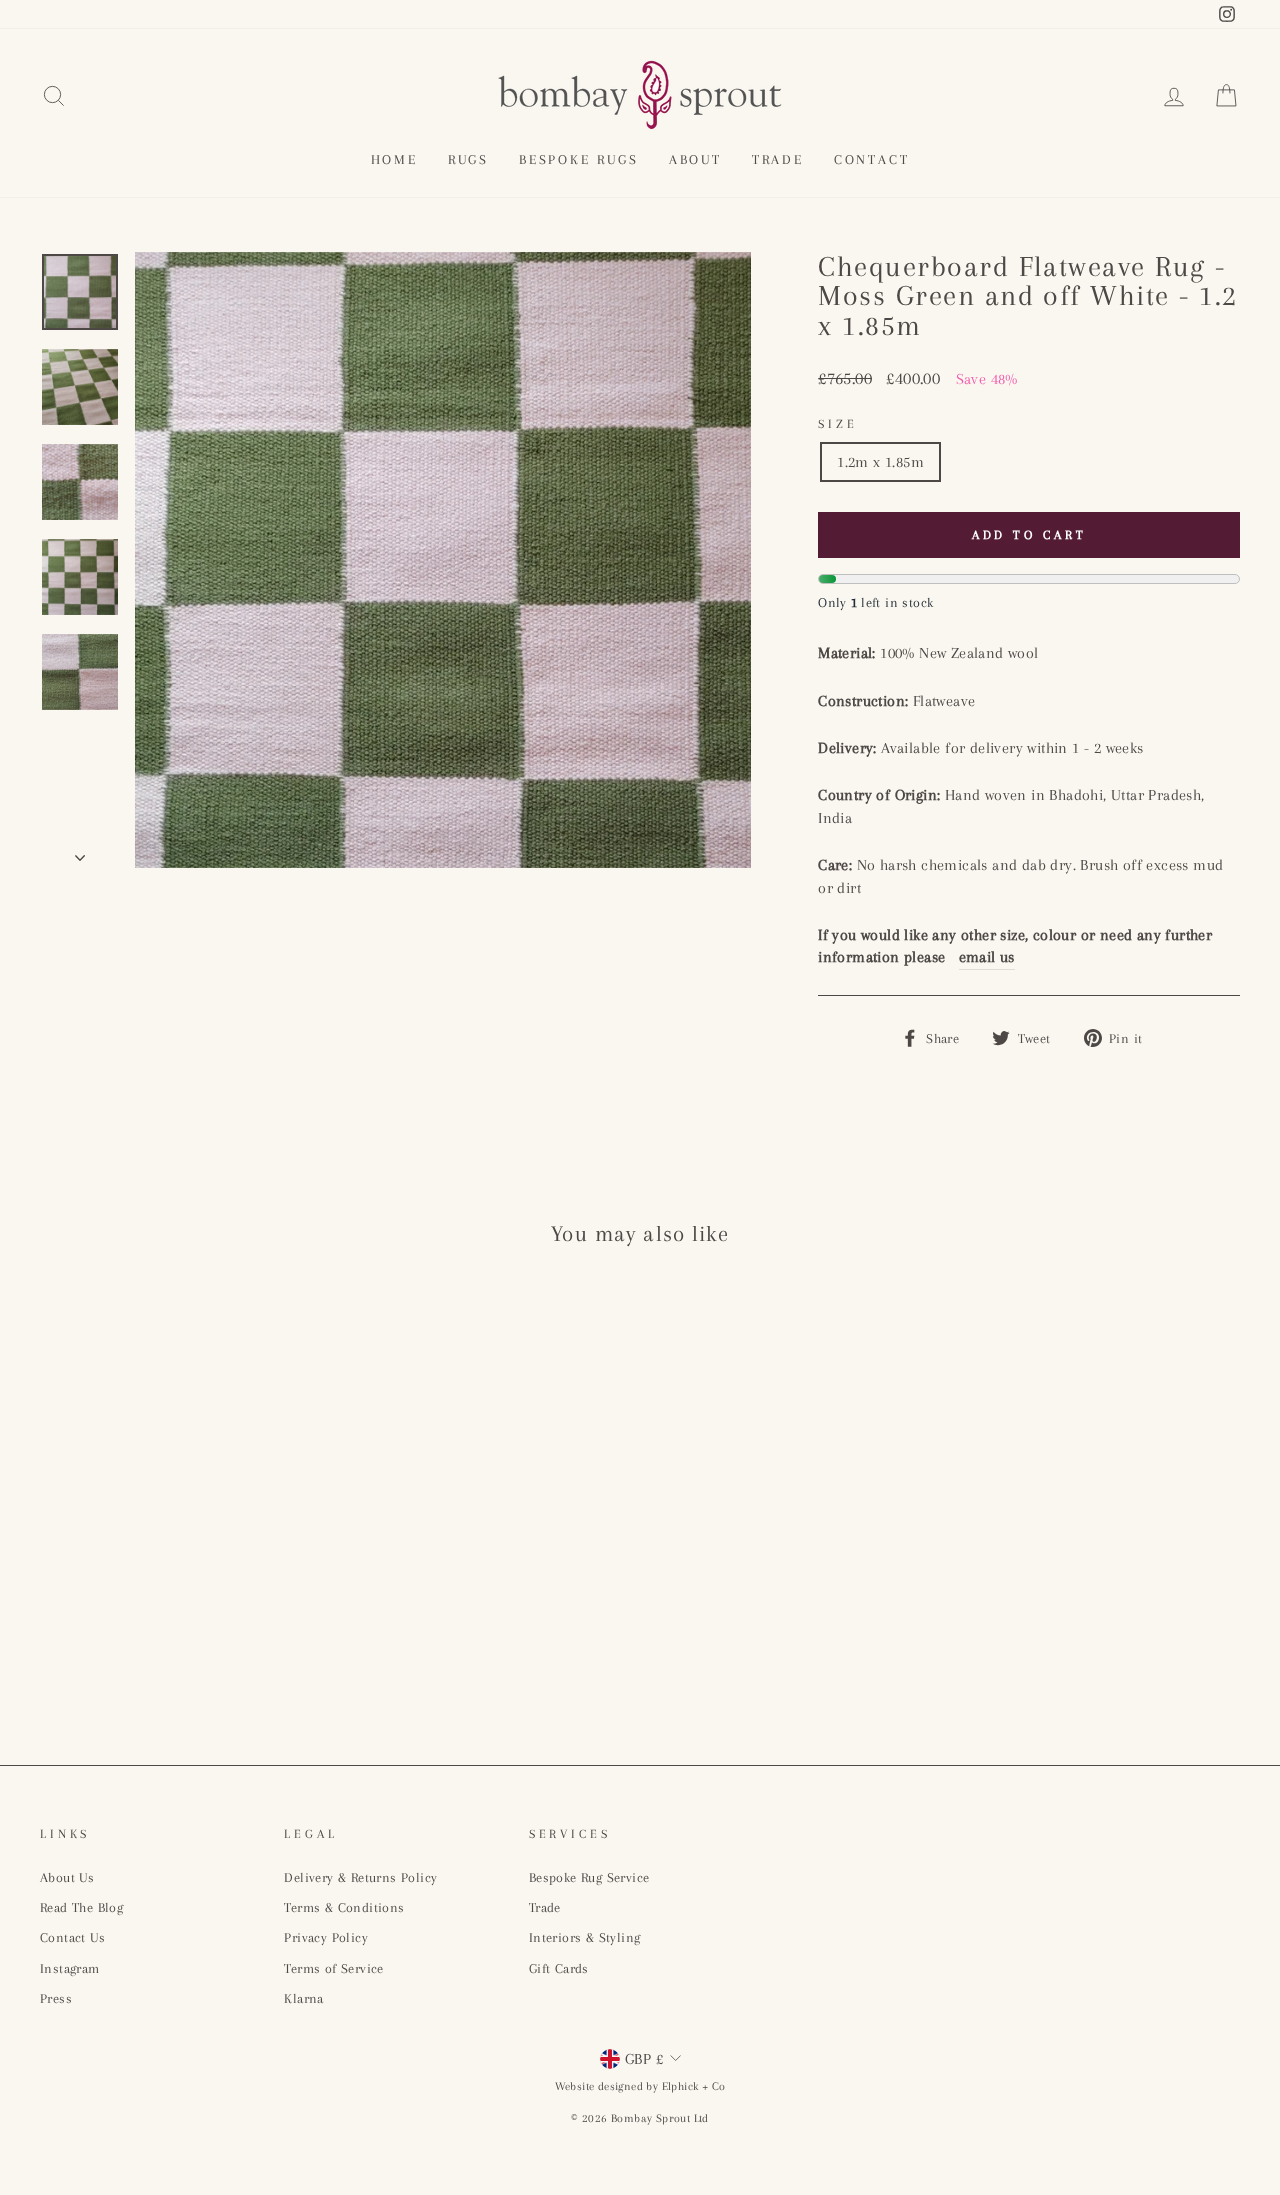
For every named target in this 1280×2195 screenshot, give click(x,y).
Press (56, 1998)
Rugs (468, 159)
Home (394, 159)
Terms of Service (333, 1968)
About (695, 159)
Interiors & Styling (585, 1937)
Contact (872, 159)
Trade (778, 159)
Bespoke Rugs (579, 159)
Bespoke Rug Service (589, 1877)
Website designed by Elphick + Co (640, 2086)
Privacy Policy (326, 1937)
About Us (67, 1877)
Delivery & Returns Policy (360, 1877)
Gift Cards (559, 1968)
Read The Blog (81, 1907)
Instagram (70, 1968)
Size (837, 424)
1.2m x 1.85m (880, 462)
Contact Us (72, 1937)
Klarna (303, 1998)
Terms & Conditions (344, 1907)
